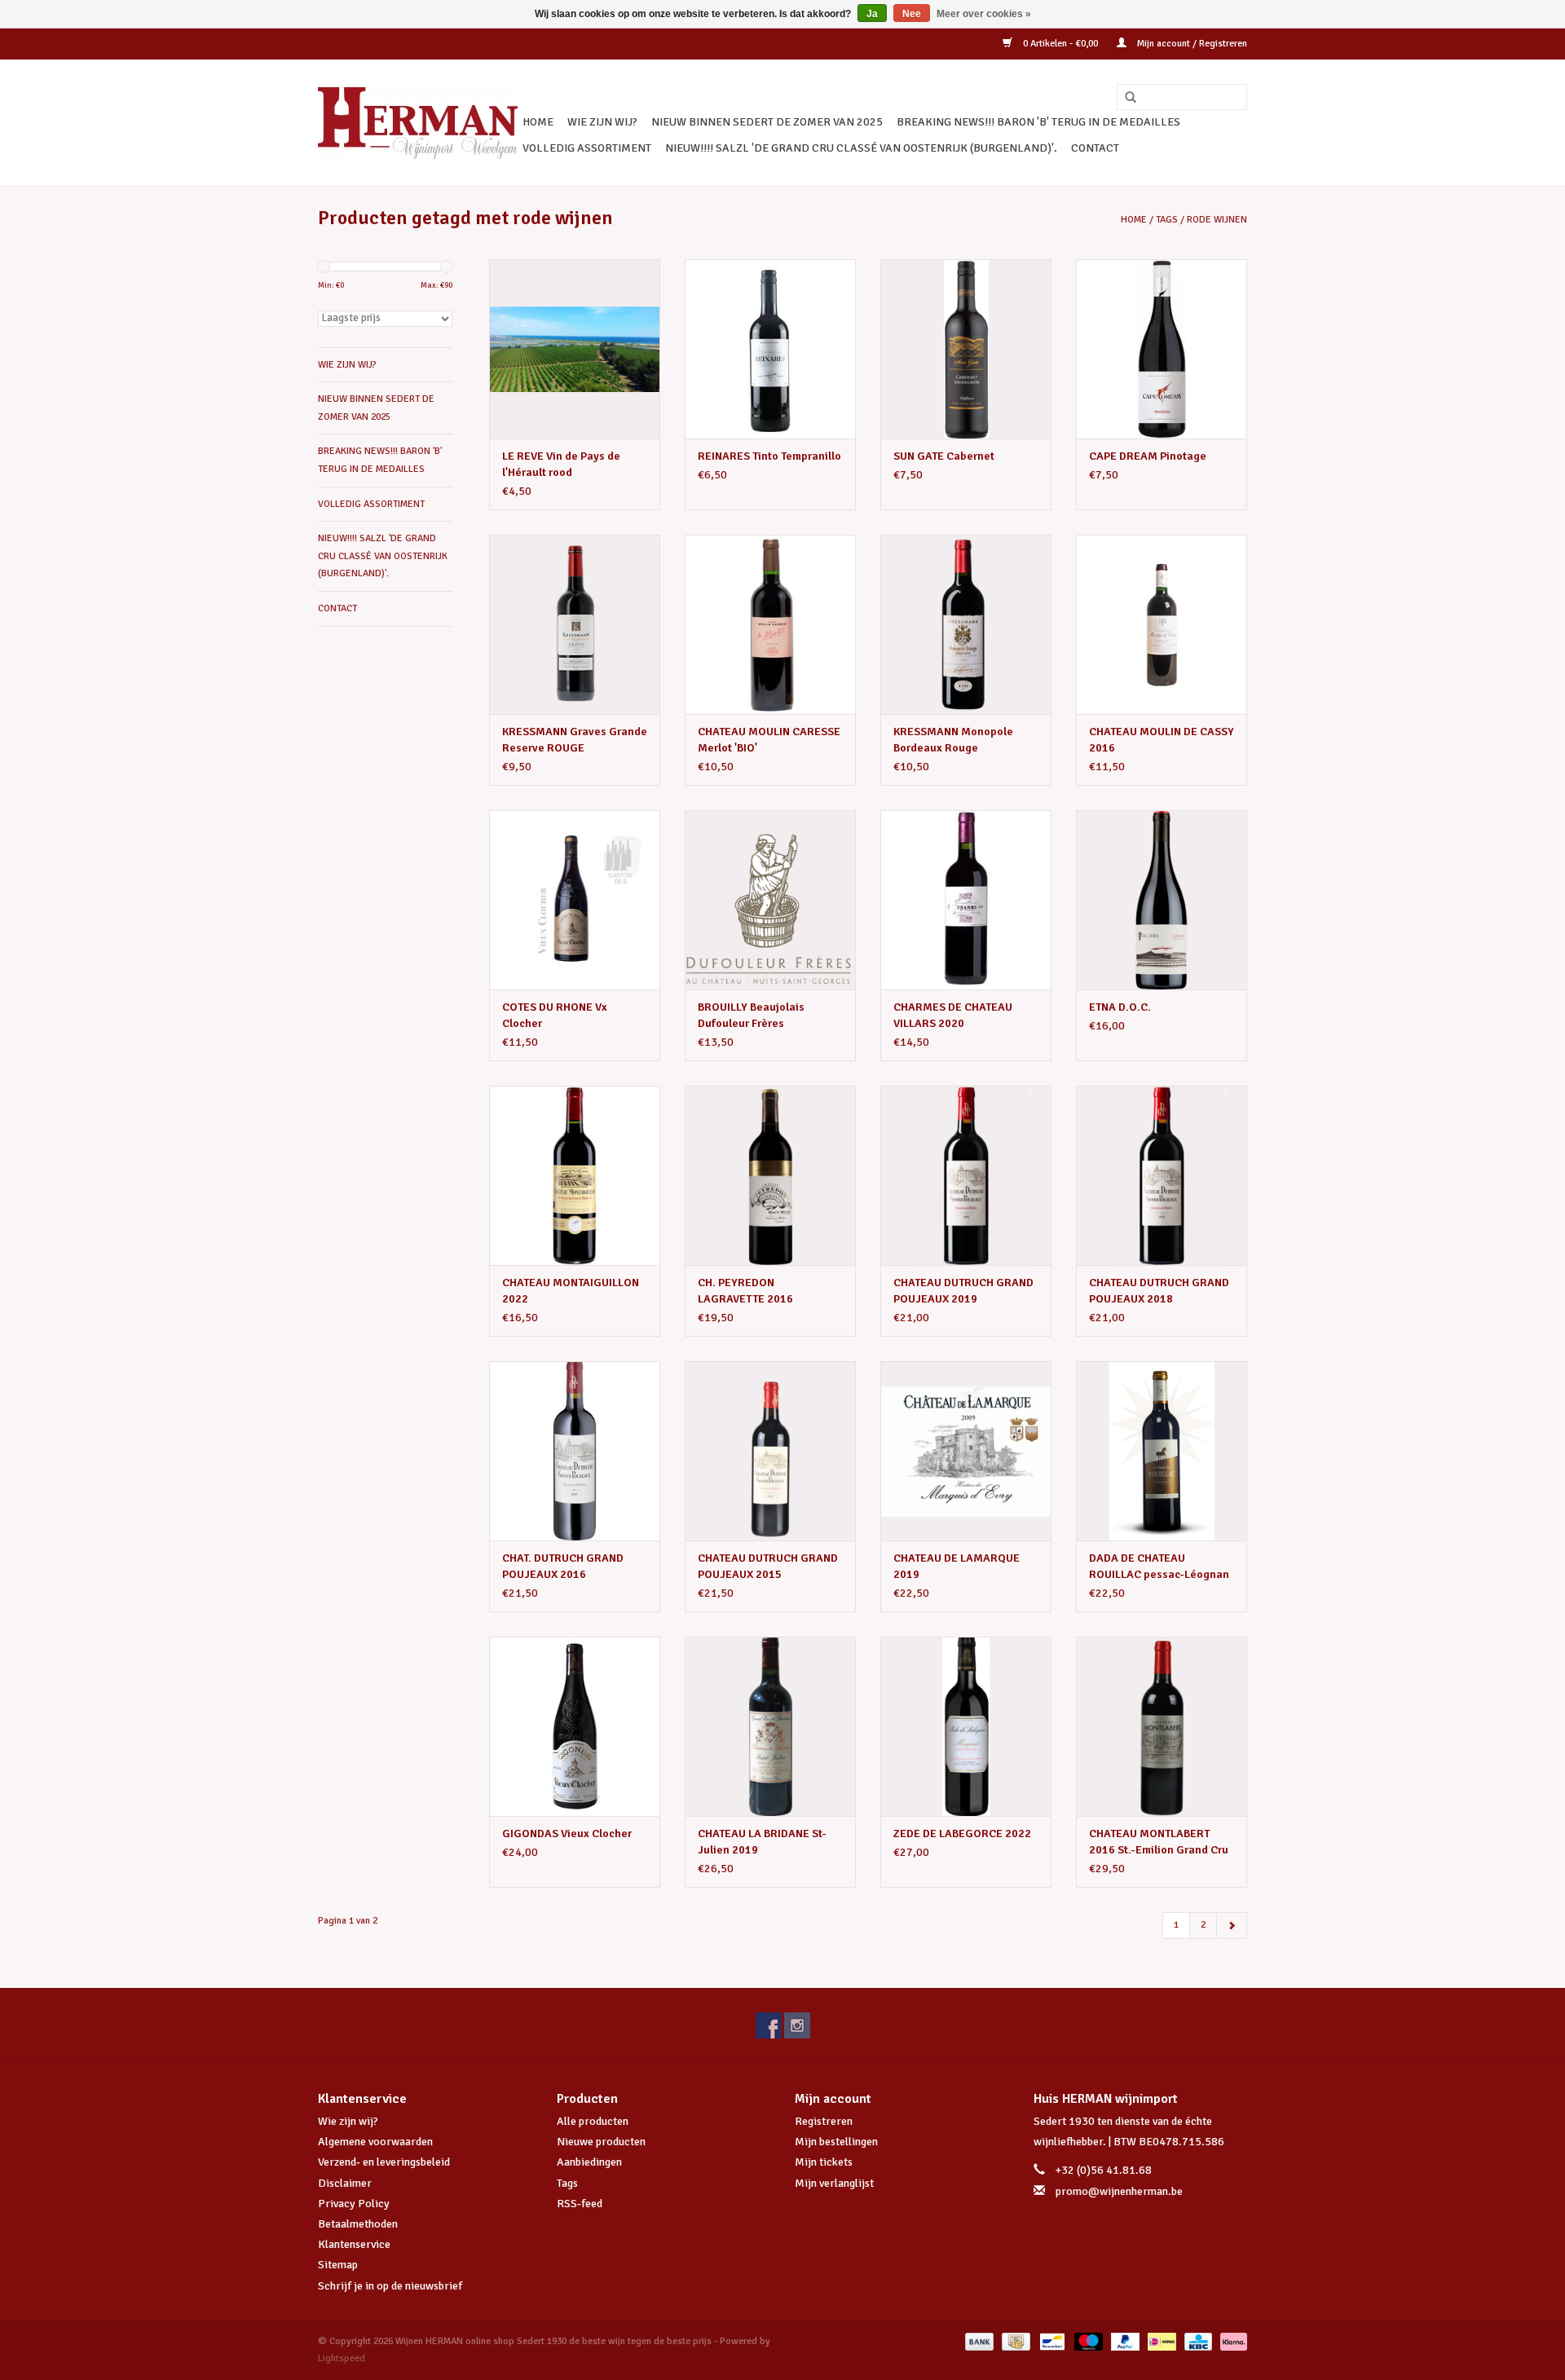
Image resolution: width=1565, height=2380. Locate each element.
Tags (1167, 220)
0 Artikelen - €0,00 (1060, 44)
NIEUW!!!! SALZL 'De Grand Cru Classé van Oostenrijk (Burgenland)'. (861, 148)
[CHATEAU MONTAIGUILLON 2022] (575, 1175)
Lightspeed (342, 2358)
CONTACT (1095, 148)
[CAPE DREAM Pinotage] (1162, 349)
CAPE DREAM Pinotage (1148, 456)
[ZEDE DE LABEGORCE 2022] (966, 1726)
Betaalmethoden (358, 2224)
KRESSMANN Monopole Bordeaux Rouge (953, 740)
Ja (872, 14)
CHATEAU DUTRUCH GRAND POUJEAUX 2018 (1159, 1291)
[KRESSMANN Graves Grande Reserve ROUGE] (575, 624)
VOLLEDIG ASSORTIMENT (587, 148)
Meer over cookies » (984, 14)
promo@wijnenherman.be (1119, 2191)
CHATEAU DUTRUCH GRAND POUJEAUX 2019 (963, 1291)
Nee (912, 14)
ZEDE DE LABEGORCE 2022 (962, 1833)
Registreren (824, 2121)
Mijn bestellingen (836, 2142)
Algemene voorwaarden (375, 2142)
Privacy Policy (354, 2204)
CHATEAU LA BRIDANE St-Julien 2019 (762, 1842)
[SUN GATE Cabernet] (966, 349)
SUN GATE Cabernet (944, 456)
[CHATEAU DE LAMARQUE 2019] (966, 1451)
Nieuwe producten (601, 2142)
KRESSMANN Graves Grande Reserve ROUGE (575, 740)
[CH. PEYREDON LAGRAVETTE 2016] (770, 1175)
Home (538, 122)
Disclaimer (345, 2183)
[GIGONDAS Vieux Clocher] (575, 1726)
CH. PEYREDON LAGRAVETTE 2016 (745, 1291)
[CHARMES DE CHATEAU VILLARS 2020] (966, 900)
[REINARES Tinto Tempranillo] (770, 349)
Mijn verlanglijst (834, 2183)
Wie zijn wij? (348, 2121)
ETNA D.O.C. (1120, 1007)
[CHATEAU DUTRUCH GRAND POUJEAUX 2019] (966, 1175)
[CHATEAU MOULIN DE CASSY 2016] (1162, 624)
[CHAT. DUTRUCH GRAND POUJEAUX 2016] (575, 1451)
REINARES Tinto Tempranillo (769, 456)
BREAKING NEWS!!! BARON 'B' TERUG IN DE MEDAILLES (1038, 122)
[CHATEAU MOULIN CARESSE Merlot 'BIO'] (770, 624)
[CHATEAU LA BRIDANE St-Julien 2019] (770, 1726)
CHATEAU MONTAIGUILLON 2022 (571, 1291)
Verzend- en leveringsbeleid (384, 2162)
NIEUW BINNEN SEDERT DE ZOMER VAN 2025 (767, 122)
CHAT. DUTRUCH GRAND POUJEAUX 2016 (563, 1566)
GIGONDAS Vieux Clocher (567, 1833)
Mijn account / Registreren (1191, 44)
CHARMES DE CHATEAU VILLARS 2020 (953, 1015)
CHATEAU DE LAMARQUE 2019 (957, 1566)
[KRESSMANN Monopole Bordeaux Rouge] (966, 624)
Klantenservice (354, 2244)
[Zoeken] (1125, 98)
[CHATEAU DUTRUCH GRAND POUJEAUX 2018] (1162, 1175)
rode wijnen (1217, 220)
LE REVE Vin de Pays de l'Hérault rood (561, 464)
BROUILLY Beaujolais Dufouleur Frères (751, 1015)
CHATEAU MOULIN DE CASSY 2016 (1162, 740)
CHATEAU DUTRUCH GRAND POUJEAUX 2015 (768, 1566)
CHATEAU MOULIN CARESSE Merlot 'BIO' (769, 740)
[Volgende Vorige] (1232, 1926)
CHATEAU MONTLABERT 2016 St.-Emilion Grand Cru (1159, 1842)
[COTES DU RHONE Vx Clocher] (575, 900)
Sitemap (338, 2265)
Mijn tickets (824, 2162)
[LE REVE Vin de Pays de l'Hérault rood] (575, 349)
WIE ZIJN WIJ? (602, 122)
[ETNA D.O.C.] (1162, 900)
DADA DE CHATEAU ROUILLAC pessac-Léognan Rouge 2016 (1159, 1567)
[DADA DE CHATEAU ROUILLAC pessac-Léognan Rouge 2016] (1162, 1451)
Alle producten (593, 2121)
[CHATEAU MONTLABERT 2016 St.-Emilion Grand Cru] (1162, 1726)
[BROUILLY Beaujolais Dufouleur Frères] (770, 900)
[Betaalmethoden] (978, 2341)
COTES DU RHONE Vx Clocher (555, 1015)
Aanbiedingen (589, 2162)
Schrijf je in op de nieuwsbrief (390, 2286)
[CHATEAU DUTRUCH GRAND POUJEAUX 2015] (770, 1451)
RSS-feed (580, 2204)
